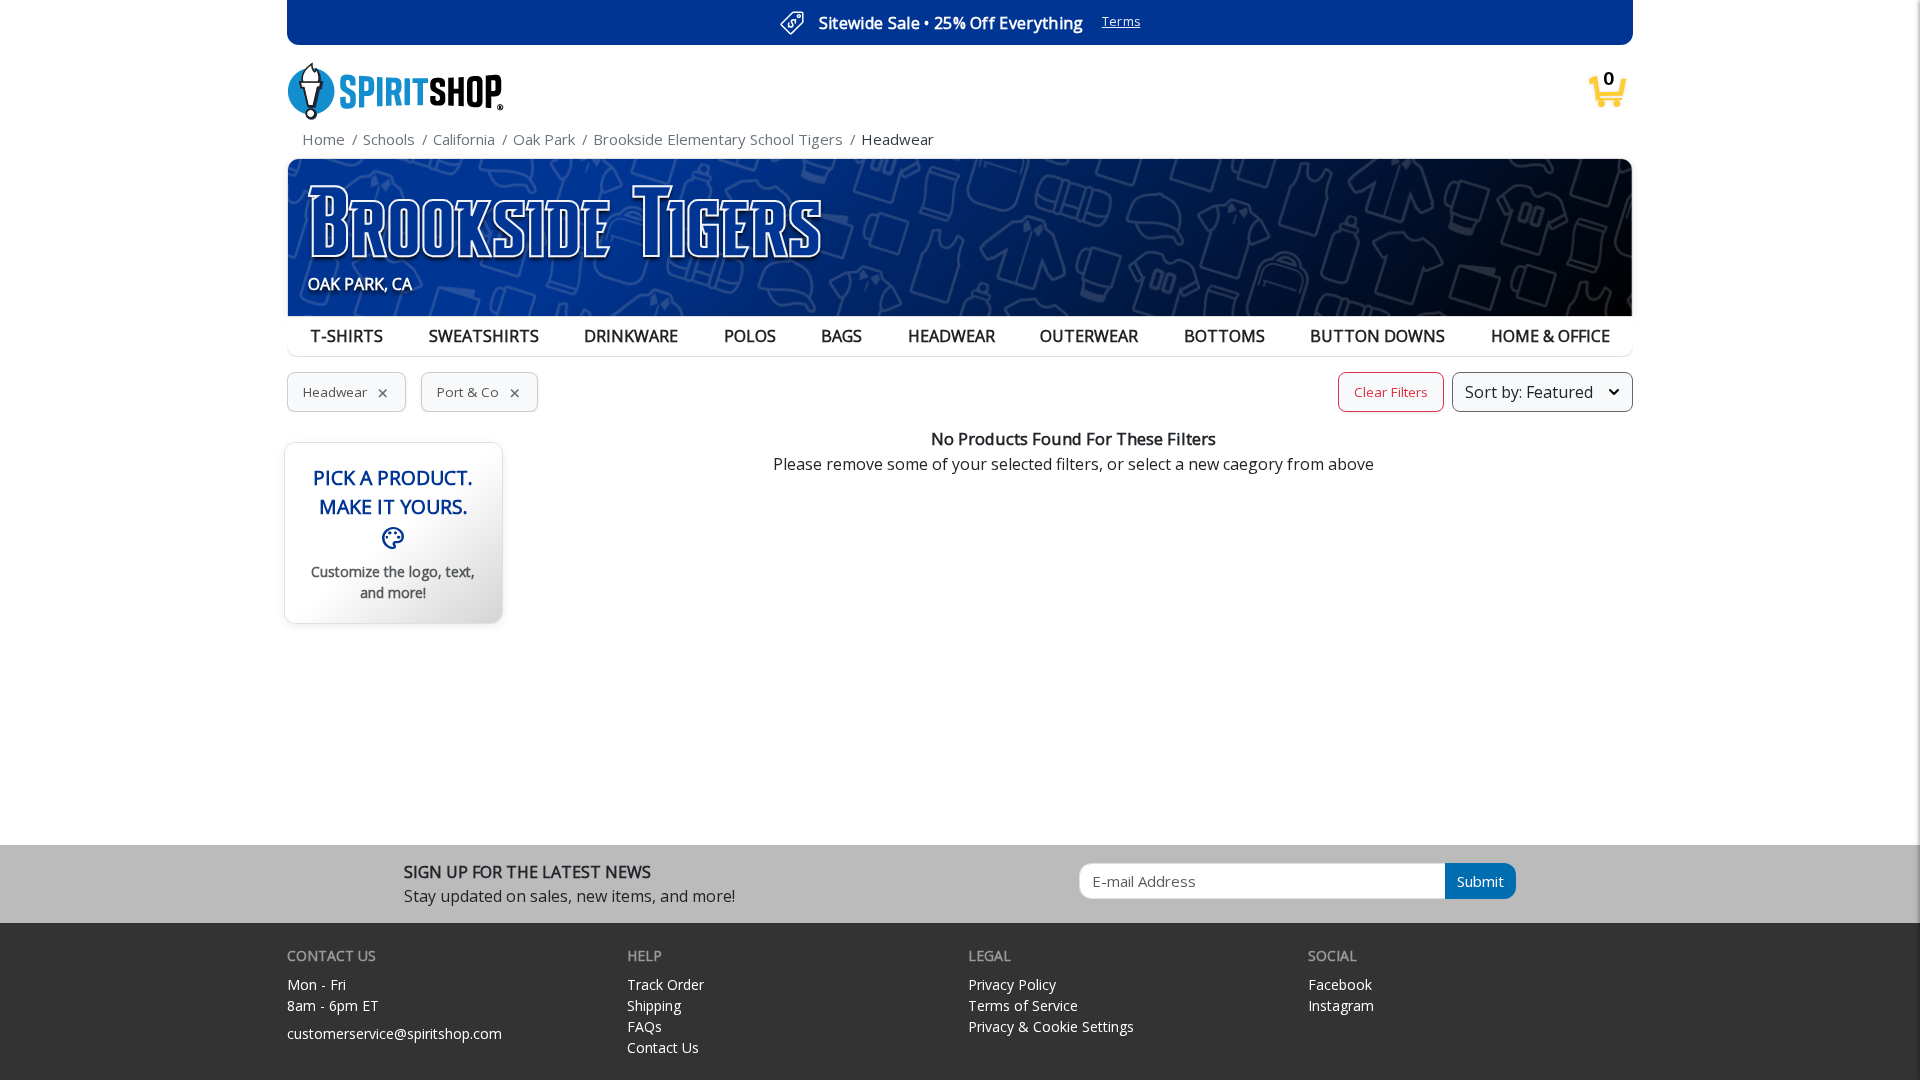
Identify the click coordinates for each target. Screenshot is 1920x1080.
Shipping (654, 1005)
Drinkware (631, 336)
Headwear (951, 336)
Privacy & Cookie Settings (1051, 1026)
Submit (1480, 881)
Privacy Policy (1012, 984)
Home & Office (1550, 336)
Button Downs (1377, 336)
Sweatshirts (484, 336)
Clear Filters (1391, 392)
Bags (841, 336)
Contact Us (663, 1047)
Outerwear (1089, 336)
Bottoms (1224, 336)
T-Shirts (346, 336)
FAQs (644, 1026)
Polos (750, 336)
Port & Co (479, 392)
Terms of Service (1023, 1005)
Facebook (1340, 984)
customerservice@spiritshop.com (394, 1033)
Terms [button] (1121, 21)
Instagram (1341, 1005)
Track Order (665, 984)
